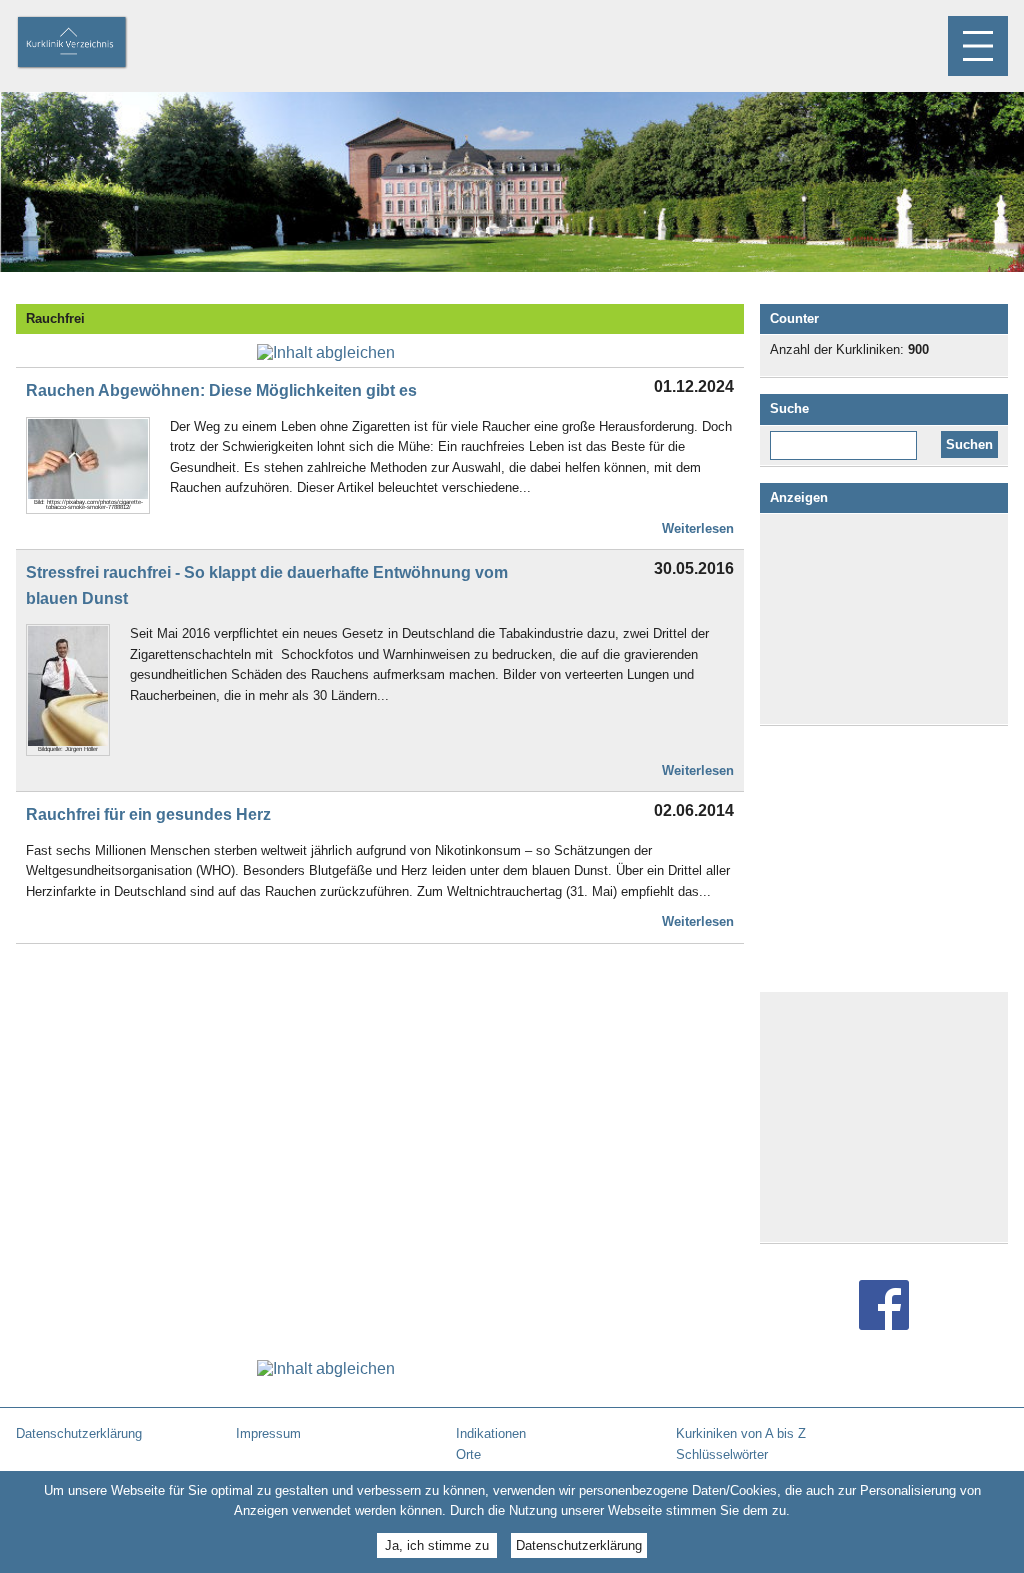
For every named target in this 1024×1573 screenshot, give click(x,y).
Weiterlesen (698, 528)
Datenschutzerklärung (579, 1545)
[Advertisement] (884, 619)
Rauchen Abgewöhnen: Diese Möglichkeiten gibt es (221, 390)
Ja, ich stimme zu (437, 1545)
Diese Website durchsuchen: (847, 438)
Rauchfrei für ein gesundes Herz (148, 814)
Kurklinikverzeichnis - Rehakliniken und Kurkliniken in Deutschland (89, 44)
